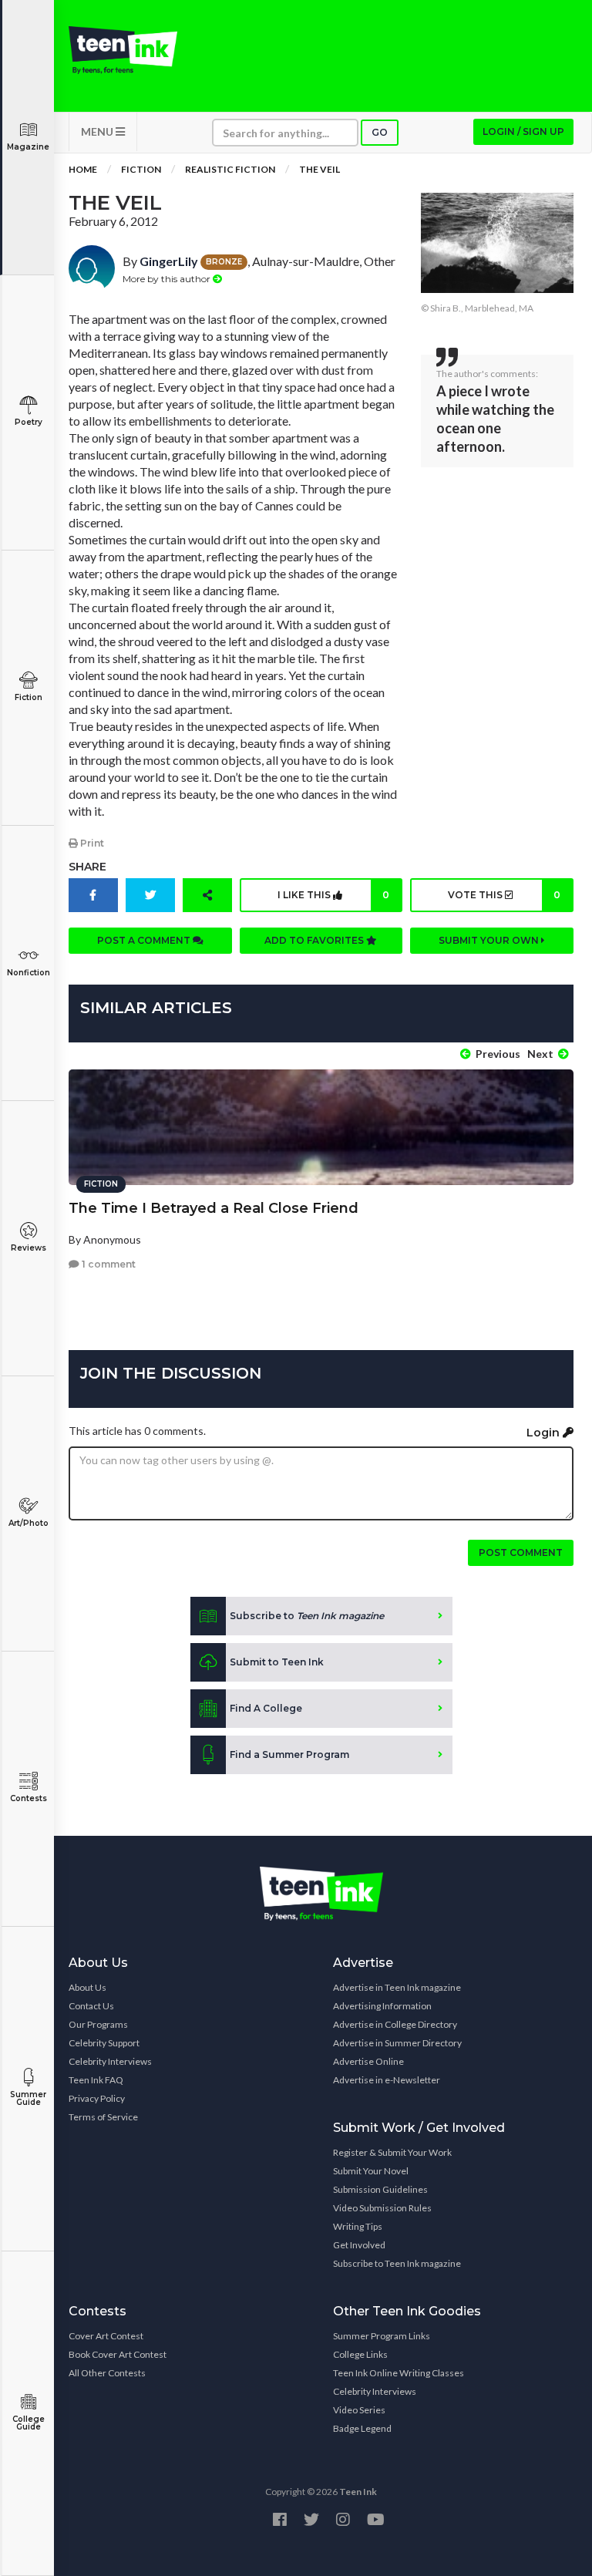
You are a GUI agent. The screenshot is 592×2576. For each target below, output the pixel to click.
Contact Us (91, 2006)
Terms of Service (103, 2117)
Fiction (29, 697)
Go (380, 132)
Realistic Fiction (230, 169)
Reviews (29, 1248)
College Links (360, 2354)
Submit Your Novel (371, 2171)
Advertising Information (382, 2006)
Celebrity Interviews (110, 2061)
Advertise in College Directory (395, 2024)
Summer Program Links (382, 2336)
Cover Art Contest (106, 2336)
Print (91, 843)
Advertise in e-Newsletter (387, 2080)
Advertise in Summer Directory (397, 2043)
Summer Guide (28, 2098)
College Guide (29, 2423)
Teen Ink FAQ (96, 2080)
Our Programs (98, 2024)
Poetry (29, 422)
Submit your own (490, 940)
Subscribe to (307, 1616)
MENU (98, 131)
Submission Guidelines (380, 2189)
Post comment (521, 1552)
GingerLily (169, 261)
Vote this (504, 895)
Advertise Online (368, 2061)
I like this (333, 895)
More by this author (168, 279)
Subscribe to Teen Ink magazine (397, 2263)
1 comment (108, 1264)
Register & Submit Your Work (392, 2152)
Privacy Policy (97, 2098)
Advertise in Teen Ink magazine (397, 1987)
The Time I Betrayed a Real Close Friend (214, 1208)
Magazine (28, 147)
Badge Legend (362, 2428)
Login (545, 1433)
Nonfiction (29, 973)
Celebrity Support (104, 2043)
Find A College (266, 1708)
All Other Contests (107, 2373)
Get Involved (359, 2245)
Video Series (359, 2410)
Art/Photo (29, 1523)
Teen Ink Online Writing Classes (399, 2373)
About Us (87, 1987)
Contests (29, 1798)
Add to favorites (315, 940)
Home (83, 169)
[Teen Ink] (123, 50)
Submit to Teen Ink (277, 1662)
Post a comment (145, 940)
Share (87, 867)
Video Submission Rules (382, 2208)
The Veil (320, 169)
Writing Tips (358, 2226)
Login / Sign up (523, 131)
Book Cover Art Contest (118, 2354)
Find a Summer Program (289, 1754)
